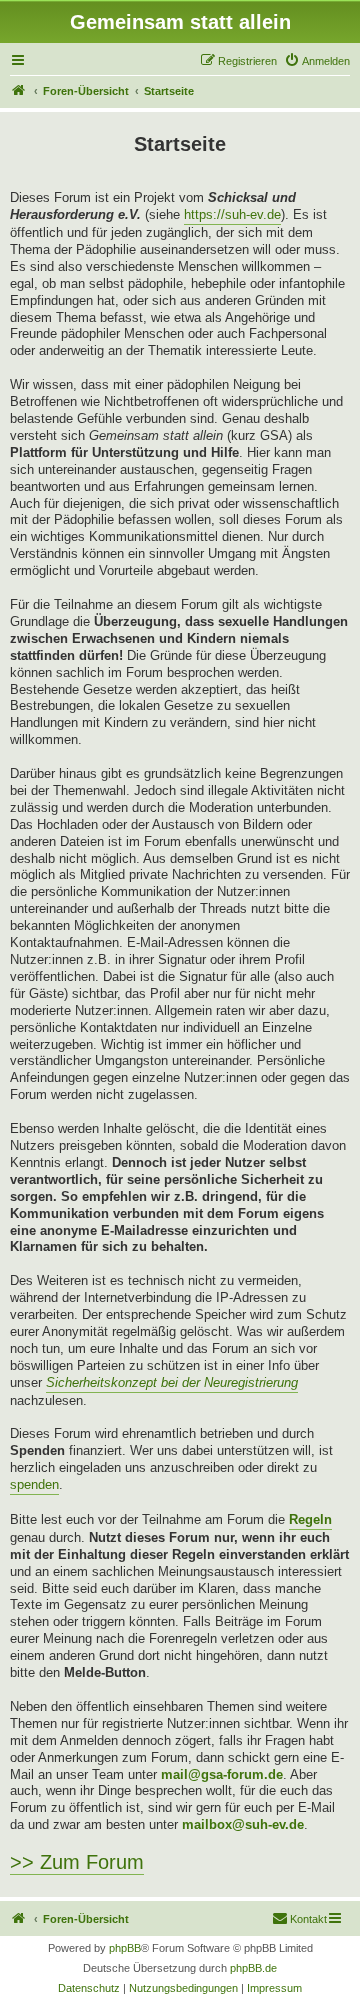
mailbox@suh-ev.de (243, 1824)
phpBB (125, 1948)
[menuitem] (317, 61)
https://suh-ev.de (232, 214)
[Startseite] (19, 91)
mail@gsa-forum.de (222, 1774)
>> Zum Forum (77, 1862)
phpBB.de (253, 1968)
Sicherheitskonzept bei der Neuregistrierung (172, 1382)
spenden (34, 1484)
